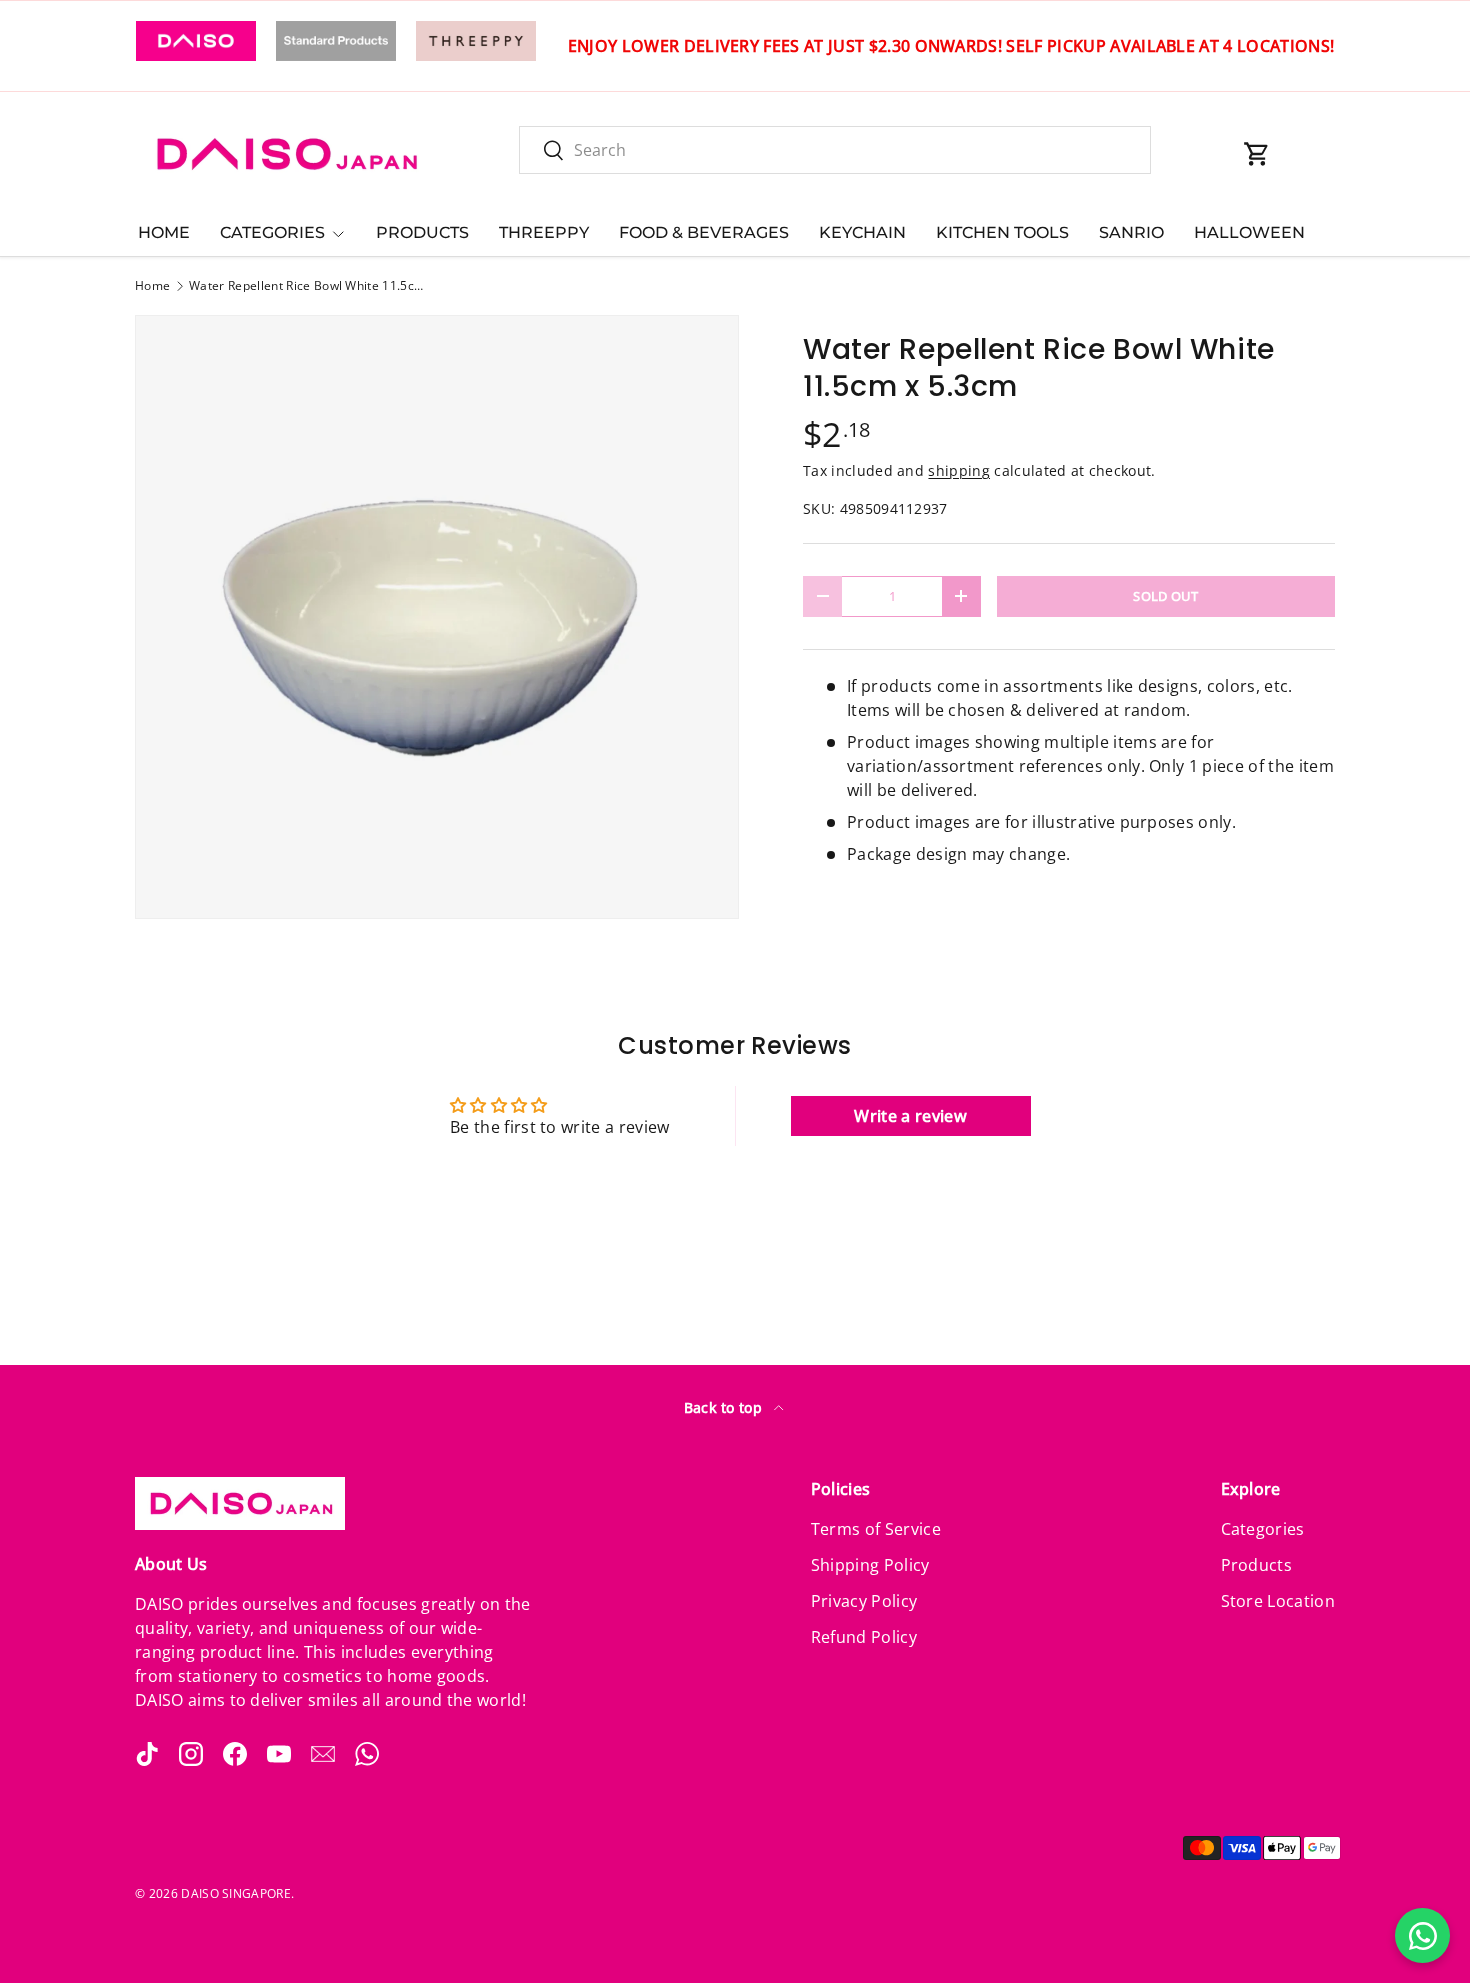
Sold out (1166, 596)
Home (152, 286)
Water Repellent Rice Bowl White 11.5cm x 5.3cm (309, 286)
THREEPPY (544, 232)
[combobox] (835, 150)
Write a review (910, 1116)
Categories (1263, 1529)
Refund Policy (864, 1637)
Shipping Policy (870, 1565)
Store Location (1278, 1601)
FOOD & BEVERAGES (704, 232)
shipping (959, 470)
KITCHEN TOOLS (1002, 232)
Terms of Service (876, 1529)
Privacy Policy (864, 1601)
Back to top (725, 1407)
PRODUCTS (422, 232)
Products (1257, 1565)
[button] (1257, 154)
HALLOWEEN (1249, 232)
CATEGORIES (272, 232)
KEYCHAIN (862, 232)
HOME (164, 232)
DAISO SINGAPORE (236, 1893)
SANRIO (1131, 232)
